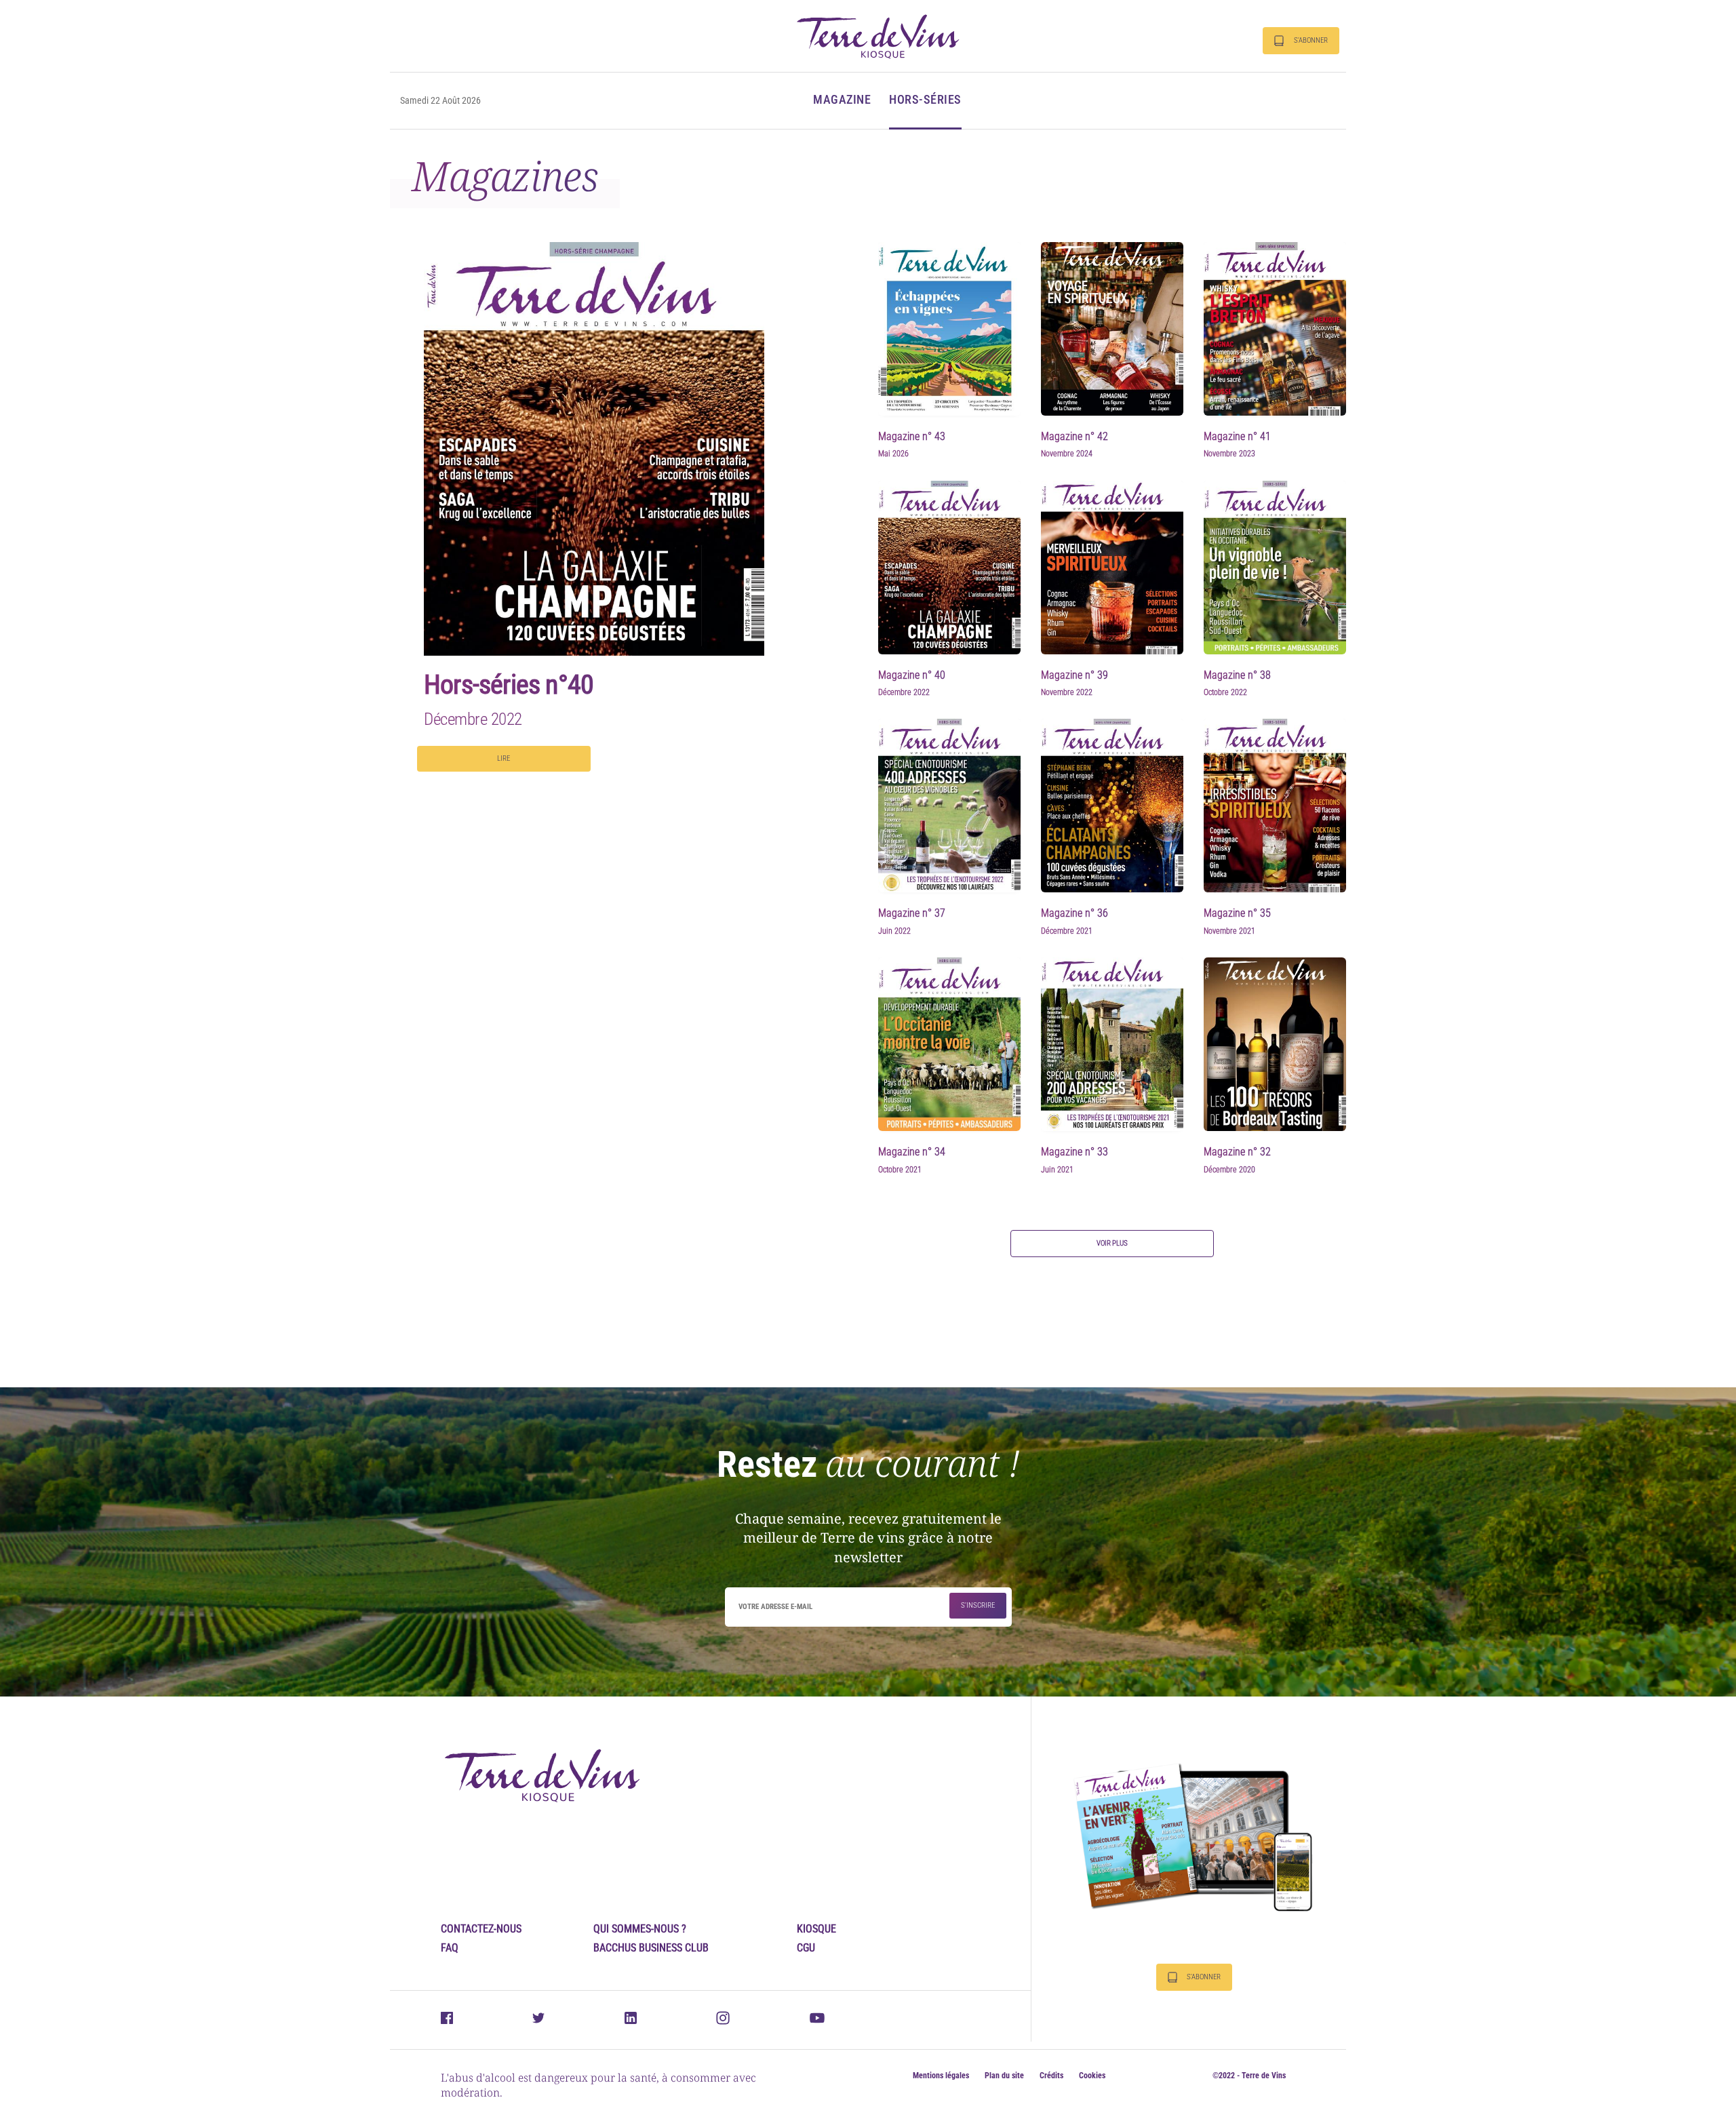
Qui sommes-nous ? (640, 1929)
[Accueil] (878, 36)
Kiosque (816, 1929)
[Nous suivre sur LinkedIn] (631, 2020)
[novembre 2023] (1275, 328)
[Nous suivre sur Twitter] (538, 2019)
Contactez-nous (481, 1929)
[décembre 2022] (949, 566)
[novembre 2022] (1112, 566)
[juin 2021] (1112, 1044)
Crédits (1051, 2076)
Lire (504, 758)
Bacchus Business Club (651, 1948)
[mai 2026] (949, 328)
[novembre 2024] (1112, 328)
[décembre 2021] (1112, 805)
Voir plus (1112, 1243)
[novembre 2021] (1275, 805)
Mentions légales (941, 2076)
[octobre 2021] (949, 1044)
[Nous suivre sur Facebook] (447, 2020)
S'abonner (1311, 40)
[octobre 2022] (1275, 566)
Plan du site (1004, 2076)
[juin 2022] (949, 805)
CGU (806, 1948)
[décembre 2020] (1275, 1044)
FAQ (450, 1948)
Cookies (1092, 2076)
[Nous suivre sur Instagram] (723, 2021)
